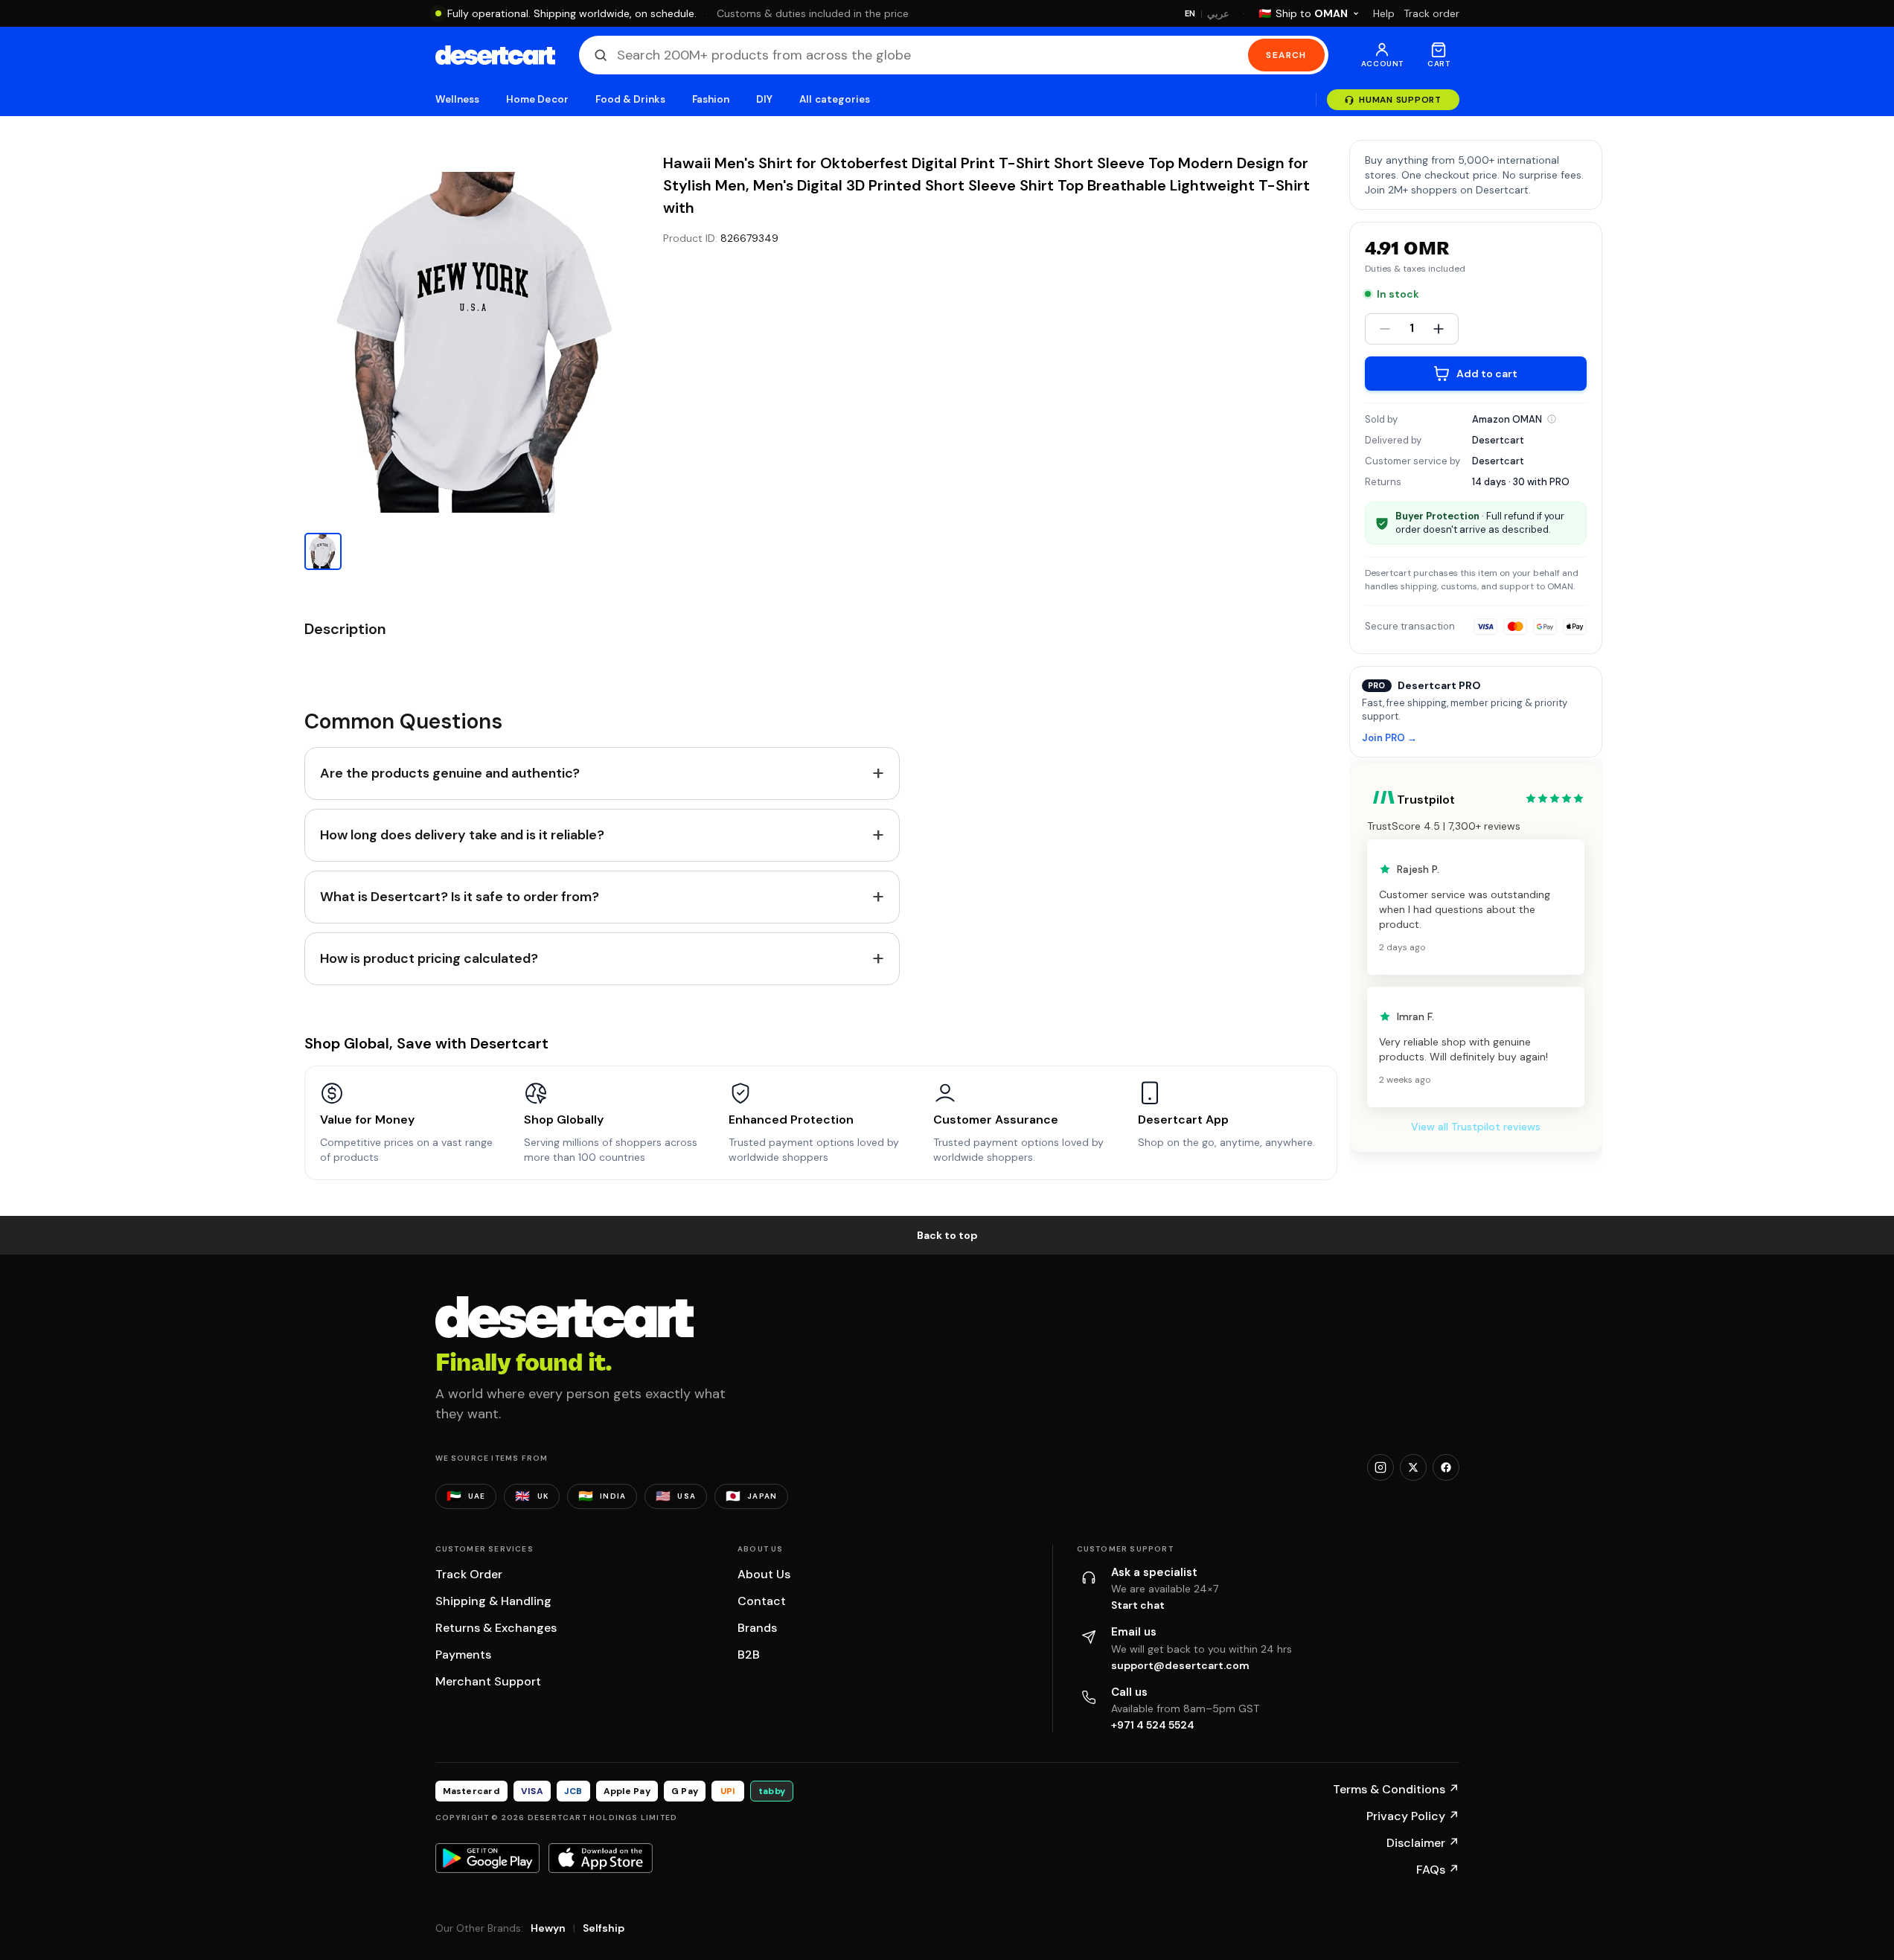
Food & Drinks (630, 99)
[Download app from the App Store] (601, 1858)
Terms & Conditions (1396, 1789)
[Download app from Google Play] (487, 1858)
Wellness (458, 99)
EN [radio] (1190, 13)
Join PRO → (1389, 739)
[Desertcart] (495, 55)
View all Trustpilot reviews (1476, 1127)
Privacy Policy (1413, 1816)
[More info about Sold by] (1552, 419)
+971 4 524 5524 (1153, 1725)
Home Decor (537, 99)
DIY (764, 99)
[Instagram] (1380, 1467)
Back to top (947, 1235)
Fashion (711, 99)
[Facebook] (1446, 1467)
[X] (1413, 1467)
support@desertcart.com (1180, 1665)
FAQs (1438, 1870)
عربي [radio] (1218, 14)
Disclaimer (1423, 1843)
